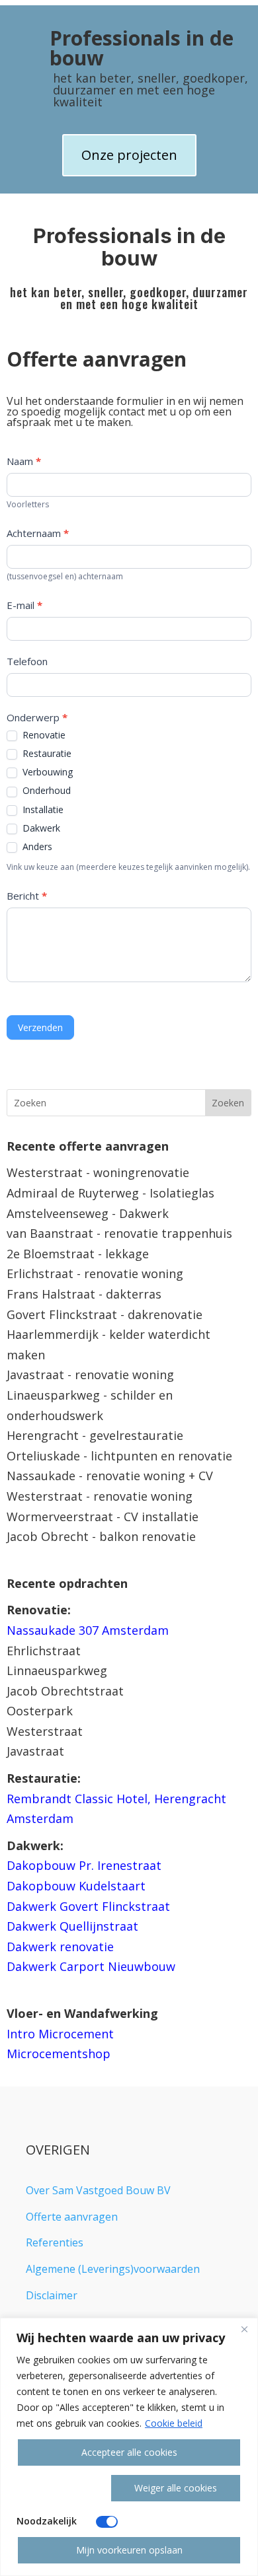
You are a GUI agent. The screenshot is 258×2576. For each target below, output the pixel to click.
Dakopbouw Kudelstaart (76, 1886)
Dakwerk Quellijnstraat (72, 1926)
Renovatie (43, 735)
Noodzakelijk (47, 2521)
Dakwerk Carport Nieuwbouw (91, 1966)
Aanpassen (56, 2488)
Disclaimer (52, 2295)
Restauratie (46, 754)
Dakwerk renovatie (60, 1947)
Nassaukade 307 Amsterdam (88, 1630)
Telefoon (27, 661)
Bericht (27, 896)
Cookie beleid (174, 2423)
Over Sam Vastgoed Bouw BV (98, 2190)
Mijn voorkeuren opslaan (129, 2550)
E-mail (24, 605)
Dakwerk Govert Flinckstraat (88, 1906)
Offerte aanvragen (72, 2217)
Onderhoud (45, 791)
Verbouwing (46, 772)
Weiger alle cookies (176, 2488)
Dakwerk (40, 828)
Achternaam (38, 533)
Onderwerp (37, 717)
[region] (129, 2447)
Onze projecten (129, 155)
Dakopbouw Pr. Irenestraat (84, 1865)
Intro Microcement (60, 2034)
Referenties (55, 2242)
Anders (36, 847)
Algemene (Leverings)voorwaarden (113, 2269)
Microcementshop (59, 2054)
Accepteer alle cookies (129, 2452)
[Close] (244, 2329)
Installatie (42, 810)
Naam (24, 461)
